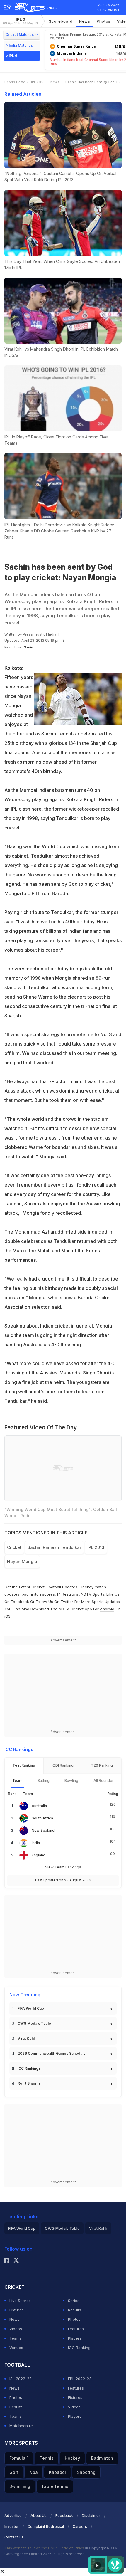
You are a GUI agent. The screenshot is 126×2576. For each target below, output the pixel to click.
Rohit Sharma (29, 2083)
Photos (104, 21)
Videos (16, 2329)
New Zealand (43, 1830)
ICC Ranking (79, 2348)
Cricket (38, 1587)
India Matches (21, 45)
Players (75, 2338)
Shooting (86, 2472)
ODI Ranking (63, 1765)
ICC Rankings (29, 2068)
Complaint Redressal (46, 2527)
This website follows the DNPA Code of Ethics (45, 2548)
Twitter (67, 1602)
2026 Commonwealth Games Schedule (52, 2053)
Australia (39, 1806)
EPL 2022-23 (80, 2379)
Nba (34, 2472)
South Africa (42, 1818)
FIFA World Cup (31, 2008)
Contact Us (14, 2537)
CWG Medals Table (34, 2023)
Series (74, 2301)
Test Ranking (24, 1765)
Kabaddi (57, 2472)
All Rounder (104, 1781)
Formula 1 (19, 2458)
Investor (12, 2527)
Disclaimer (91, 2516)
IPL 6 (20, 21)
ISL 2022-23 (21, 2379)
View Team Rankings (63, 1867)
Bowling (71, 1781)
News (85, 21)
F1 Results (67, 1594)
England (39, 1855)
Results (75, 2310)
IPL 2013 (38, 82)
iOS (7, 1616)
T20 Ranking (102, 1765)
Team (17, 1781)
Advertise (13, 2516)
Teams (16, 2338)
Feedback (64, 2516)
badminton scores (38, 1594)
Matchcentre (21, 2426)
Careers (80, 2527)
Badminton (102, 2458)
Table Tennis (55, 2486)
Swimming (20, 2486)
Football (55, 1587)
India (36, 1843)
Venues (16, 2348)
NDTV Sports (93, 1594)
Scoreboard (61, 21)
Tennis (47, 2458)
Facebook (20, 1602)
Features (76, 2329)
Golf (14, 2472)
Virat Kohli (27, 2038)
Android (107, 1609)
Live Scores (20, 2301)
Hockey (72, 2458)
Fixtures (17, 2310)
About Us (39, 2516)
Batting (44, 1781)
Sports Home (15, 82)
